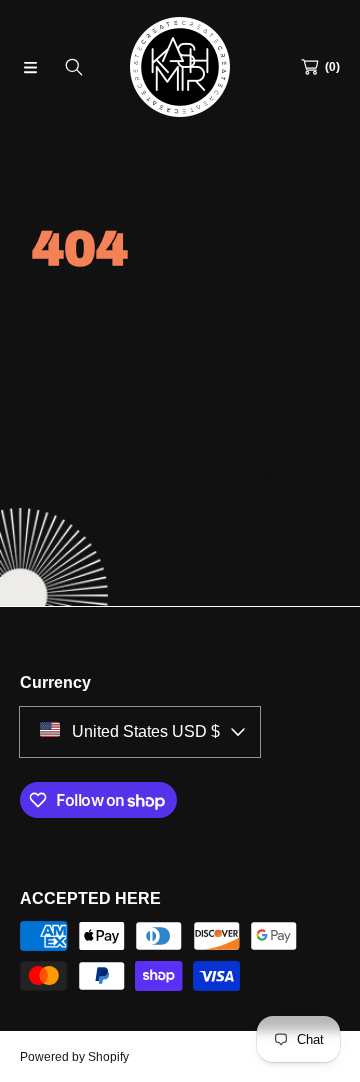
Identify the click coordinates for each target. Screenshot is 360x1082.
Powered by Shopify (74, 1057)
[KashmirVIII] (180, 67)
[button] (30, 67)
